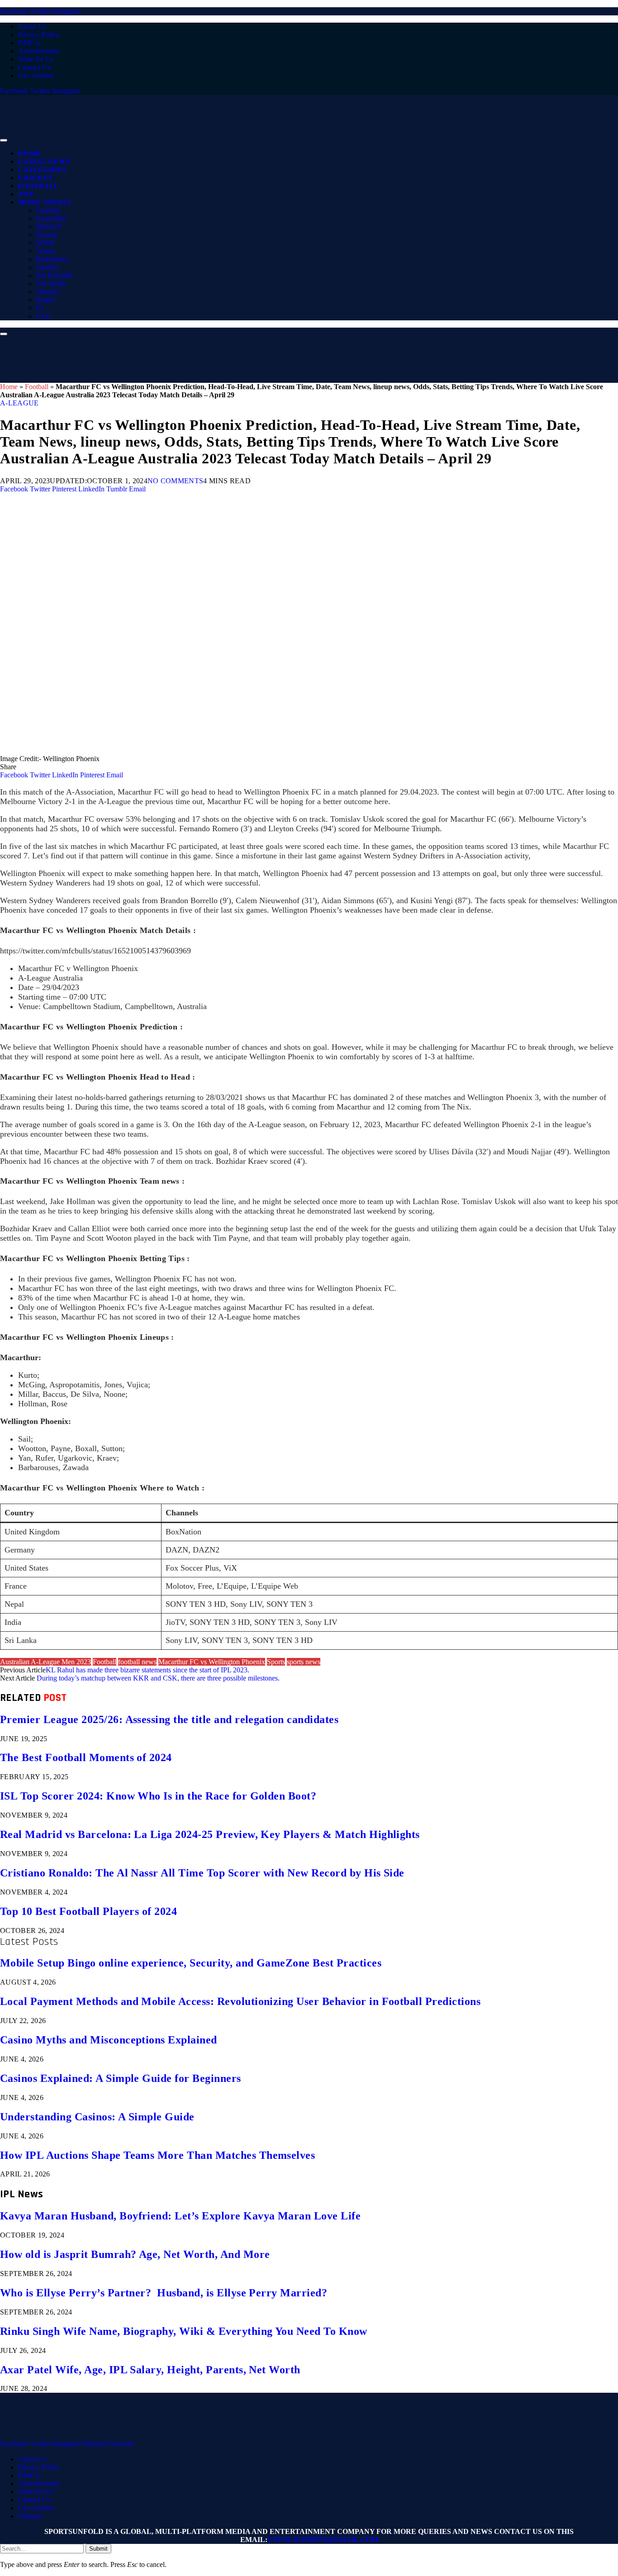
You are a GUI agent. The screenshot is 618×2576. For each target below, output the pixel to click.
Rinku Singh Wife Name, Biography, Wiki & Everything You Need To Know (184, 2331)
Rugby (46, 300)
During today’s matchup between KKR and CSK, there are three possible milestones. (158, 1678)
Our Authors (36, 75)
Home (30, 153)
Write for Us (36, 59)
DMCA (29, 43)
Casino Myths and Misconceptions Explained (109, 2040)
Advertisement (39, 51)
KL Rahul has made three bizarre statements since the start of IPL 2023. (147, 1670)
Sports (276, 1662)
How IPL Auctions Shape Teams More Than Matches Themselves (157, 2155)
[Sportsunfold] (235, 138)
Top (26, 194)
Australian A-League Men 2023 (45, 1662)
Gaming (48, 210)
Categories (43, 170)
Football (38, 186)
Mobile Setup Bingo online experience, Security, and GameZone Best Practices (191, 1963)
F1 (40, 308)
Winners (48, 292)
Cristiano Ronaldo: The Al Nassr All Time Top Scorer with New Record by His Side (202, 1873)
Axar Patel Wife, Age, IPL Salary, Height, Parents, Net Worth (150, 2370)
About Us (32, 26)
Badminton (52, 259)
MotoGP (49, 226)
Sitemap (30, 2516)
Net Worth (51, 283)
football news (137, 1662)
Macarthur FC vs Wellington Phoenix (212, 1662)
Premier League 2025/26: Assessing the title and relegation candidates (169, 1719)
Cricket (35, 178)
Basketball (51, 218)
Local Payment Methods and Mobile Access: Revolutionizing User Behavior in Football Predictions (240, 2001)
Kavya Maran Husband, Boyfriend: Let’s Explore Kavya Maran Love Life (180, 2216)
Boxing (47, 235)
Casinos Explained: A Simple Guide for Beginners (121, 2078)
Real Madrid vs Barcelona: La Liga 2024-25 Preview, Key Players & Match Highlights (210, 1834)
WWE (45, 243)
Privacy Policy (39, 35)
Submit (98, 2549)
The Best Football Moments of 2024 (86, 1757)
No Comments (176, 481)
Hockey (48, 267)
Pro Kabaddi (54, 275)
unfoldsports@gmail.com (323, 2540)
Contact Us (34, 67)
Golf (43, 316)
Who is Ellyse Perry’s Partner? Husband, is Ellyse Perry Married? (164, 2293)
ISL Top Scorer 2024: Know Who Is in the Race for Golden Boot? (158, 1796)
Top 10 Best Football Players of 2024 (88, 1911)
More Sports (44, 202)
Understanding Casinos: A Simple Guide (97, 2117)
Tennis (46, 251)
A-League (19, 403)
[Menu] (4, 140)
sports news (304, 1662)
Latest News (44, 162)
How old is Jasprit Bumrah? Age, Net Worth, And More (135, 2254)
